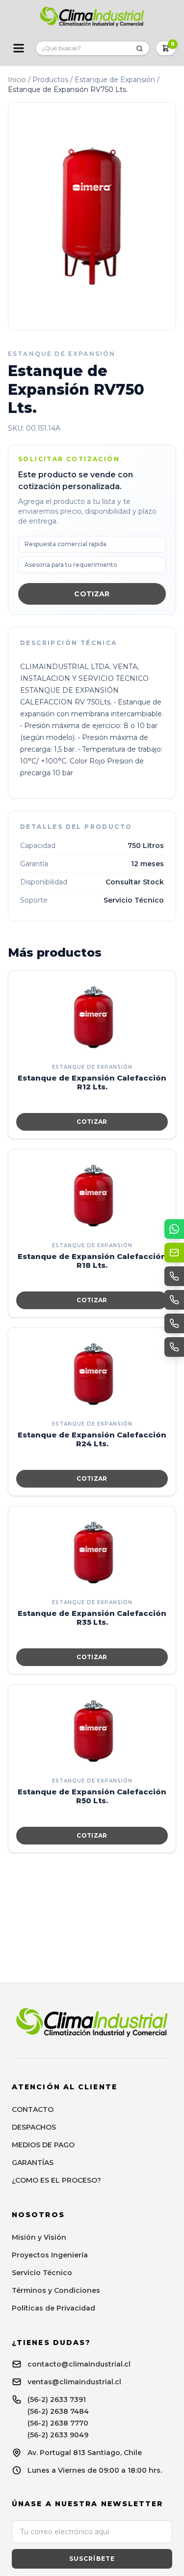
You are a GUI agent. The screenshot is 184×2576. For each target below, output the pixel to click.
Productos (50, 80)
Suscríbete (92, 2559)
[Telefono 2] (174, 1300)
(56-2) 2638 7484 (58, 2411)
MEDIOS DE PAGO (43, 2145)
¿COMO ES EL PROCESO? (56, 2180)
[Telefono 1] (174, 1276)
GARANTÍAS (33, 2163)
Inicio (17, 80)
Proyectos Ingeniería (50, 2255)
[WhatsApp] (174, 1229)
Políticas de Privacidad (53, 2308)
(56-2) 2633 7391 (57, 2400)
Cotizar (92, 594)
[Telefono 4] (174, 1347)
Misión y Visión (39, 2237)
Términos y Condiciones (56, 2290)
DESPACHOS (34, 2127)
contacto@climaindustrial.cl (79, 2364)
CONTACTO (33, 2109)
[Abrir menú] (19, 48)
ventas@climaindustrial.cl (74, 2382)
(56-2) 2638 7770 (58, 2423)
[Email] (174, 1253)
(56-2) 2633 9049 (58, 2435)
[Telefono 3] (174, 1323)
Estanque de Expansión (115, 80)
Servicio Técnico (42, 2273)
